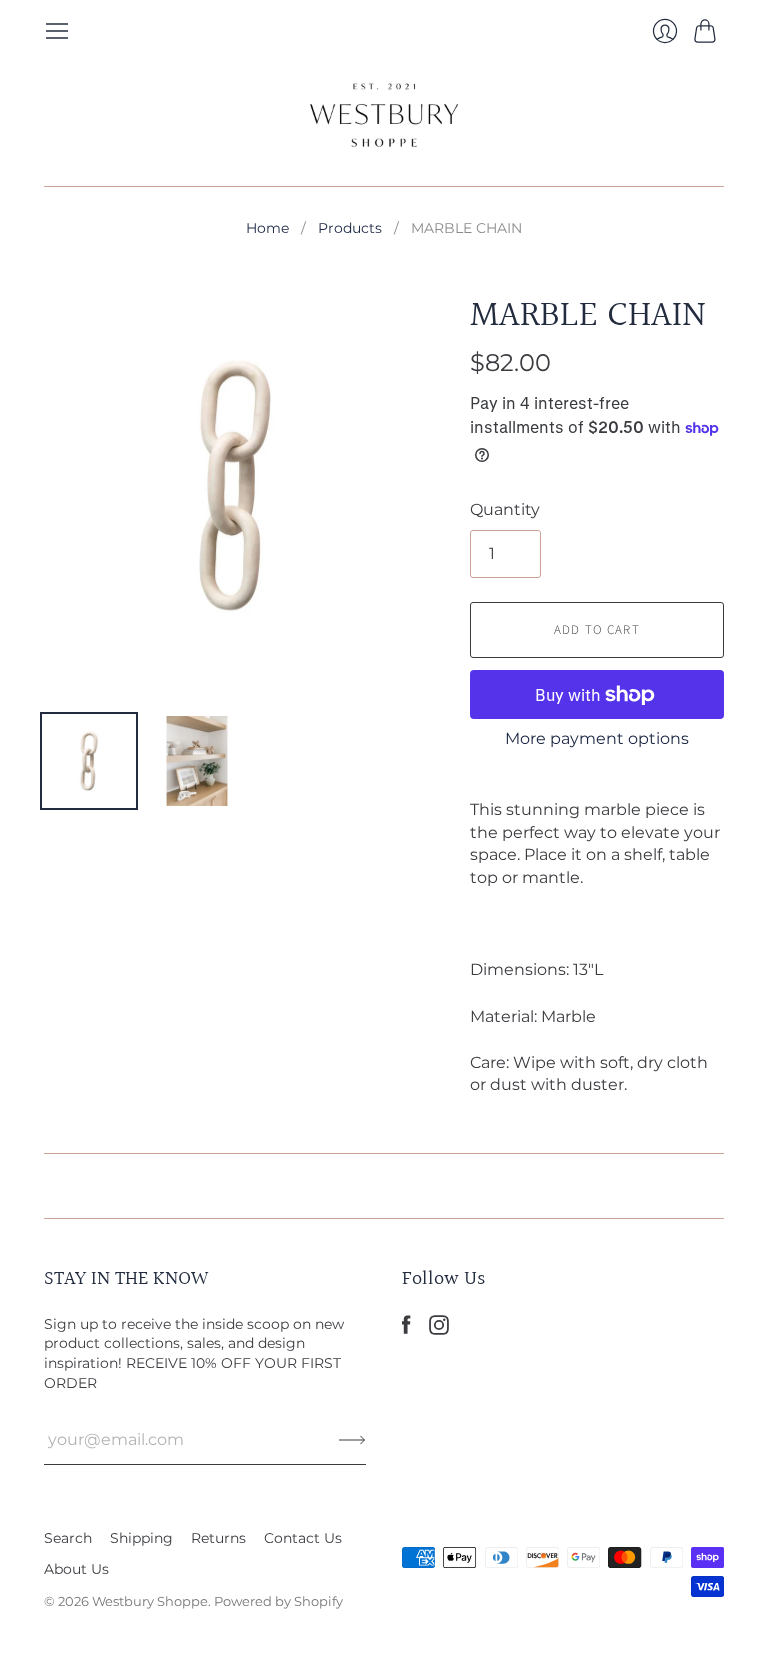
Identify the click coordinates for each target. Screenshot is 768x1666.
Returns (218, 1538)
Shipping (141, 1538)
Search (68, 1538)
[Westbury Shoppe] (384, 115)
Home (267, 228)
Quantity (505, 509)
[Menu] (57, 31)
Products (350, 228)
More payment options (597, 738)
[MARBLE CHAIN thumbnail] (89, 761)
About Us (76, 1569)
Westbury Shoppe (150, 1601)
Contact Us (303, 1538)
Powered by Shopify (278, 1601)
